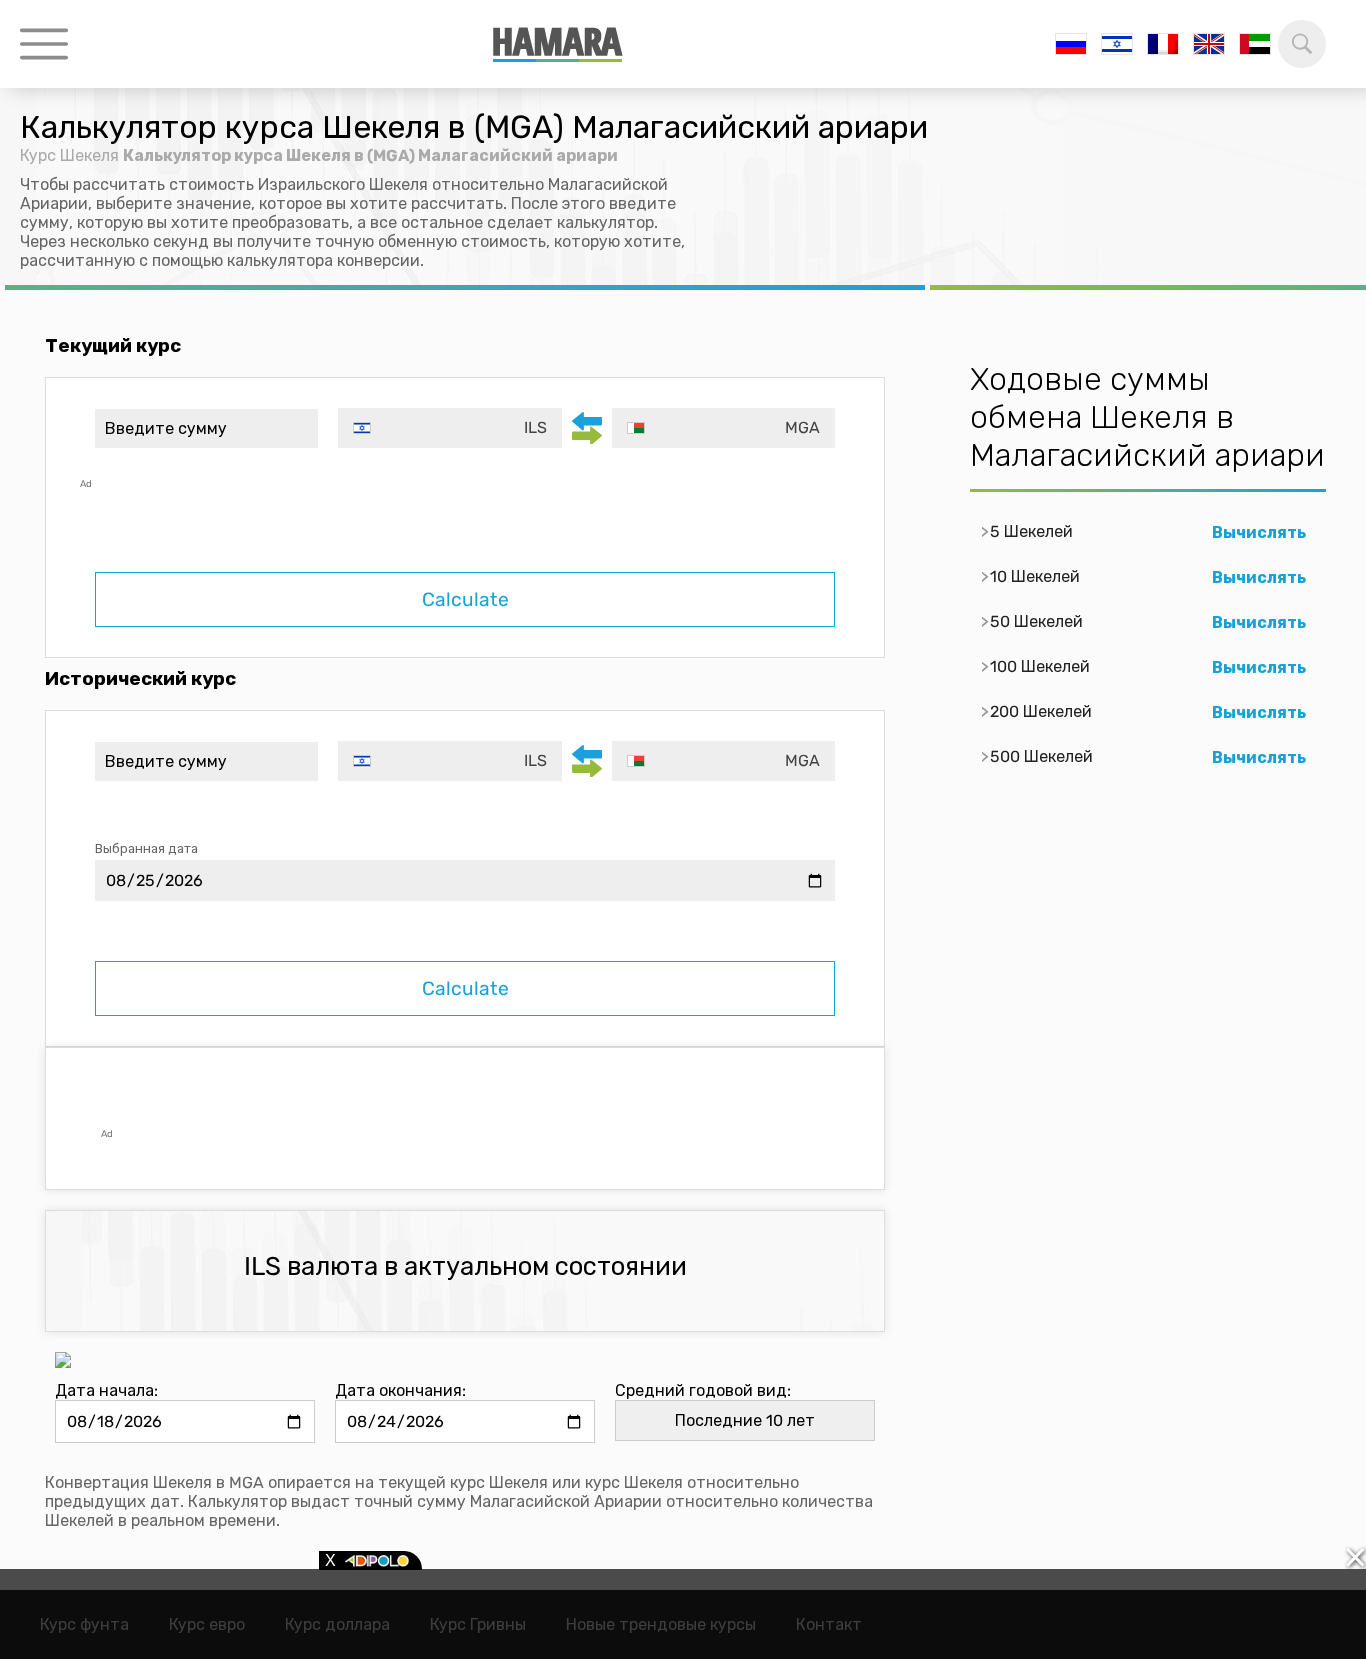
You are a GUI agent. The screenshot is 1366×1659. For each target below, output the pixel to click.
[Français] (1163, 44)
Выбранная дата (146, 848)
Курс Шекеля (69, 155)
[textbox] (449, 428)
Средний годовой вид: (703, 1390)
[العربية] (1255, 44)
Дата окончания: (400, 1390)
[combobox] (449, 428)
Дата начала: (106, 1390)
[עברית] (1117, 44)
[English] (1209, 44)
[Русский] (1071, 44)
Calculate (465, 599)
